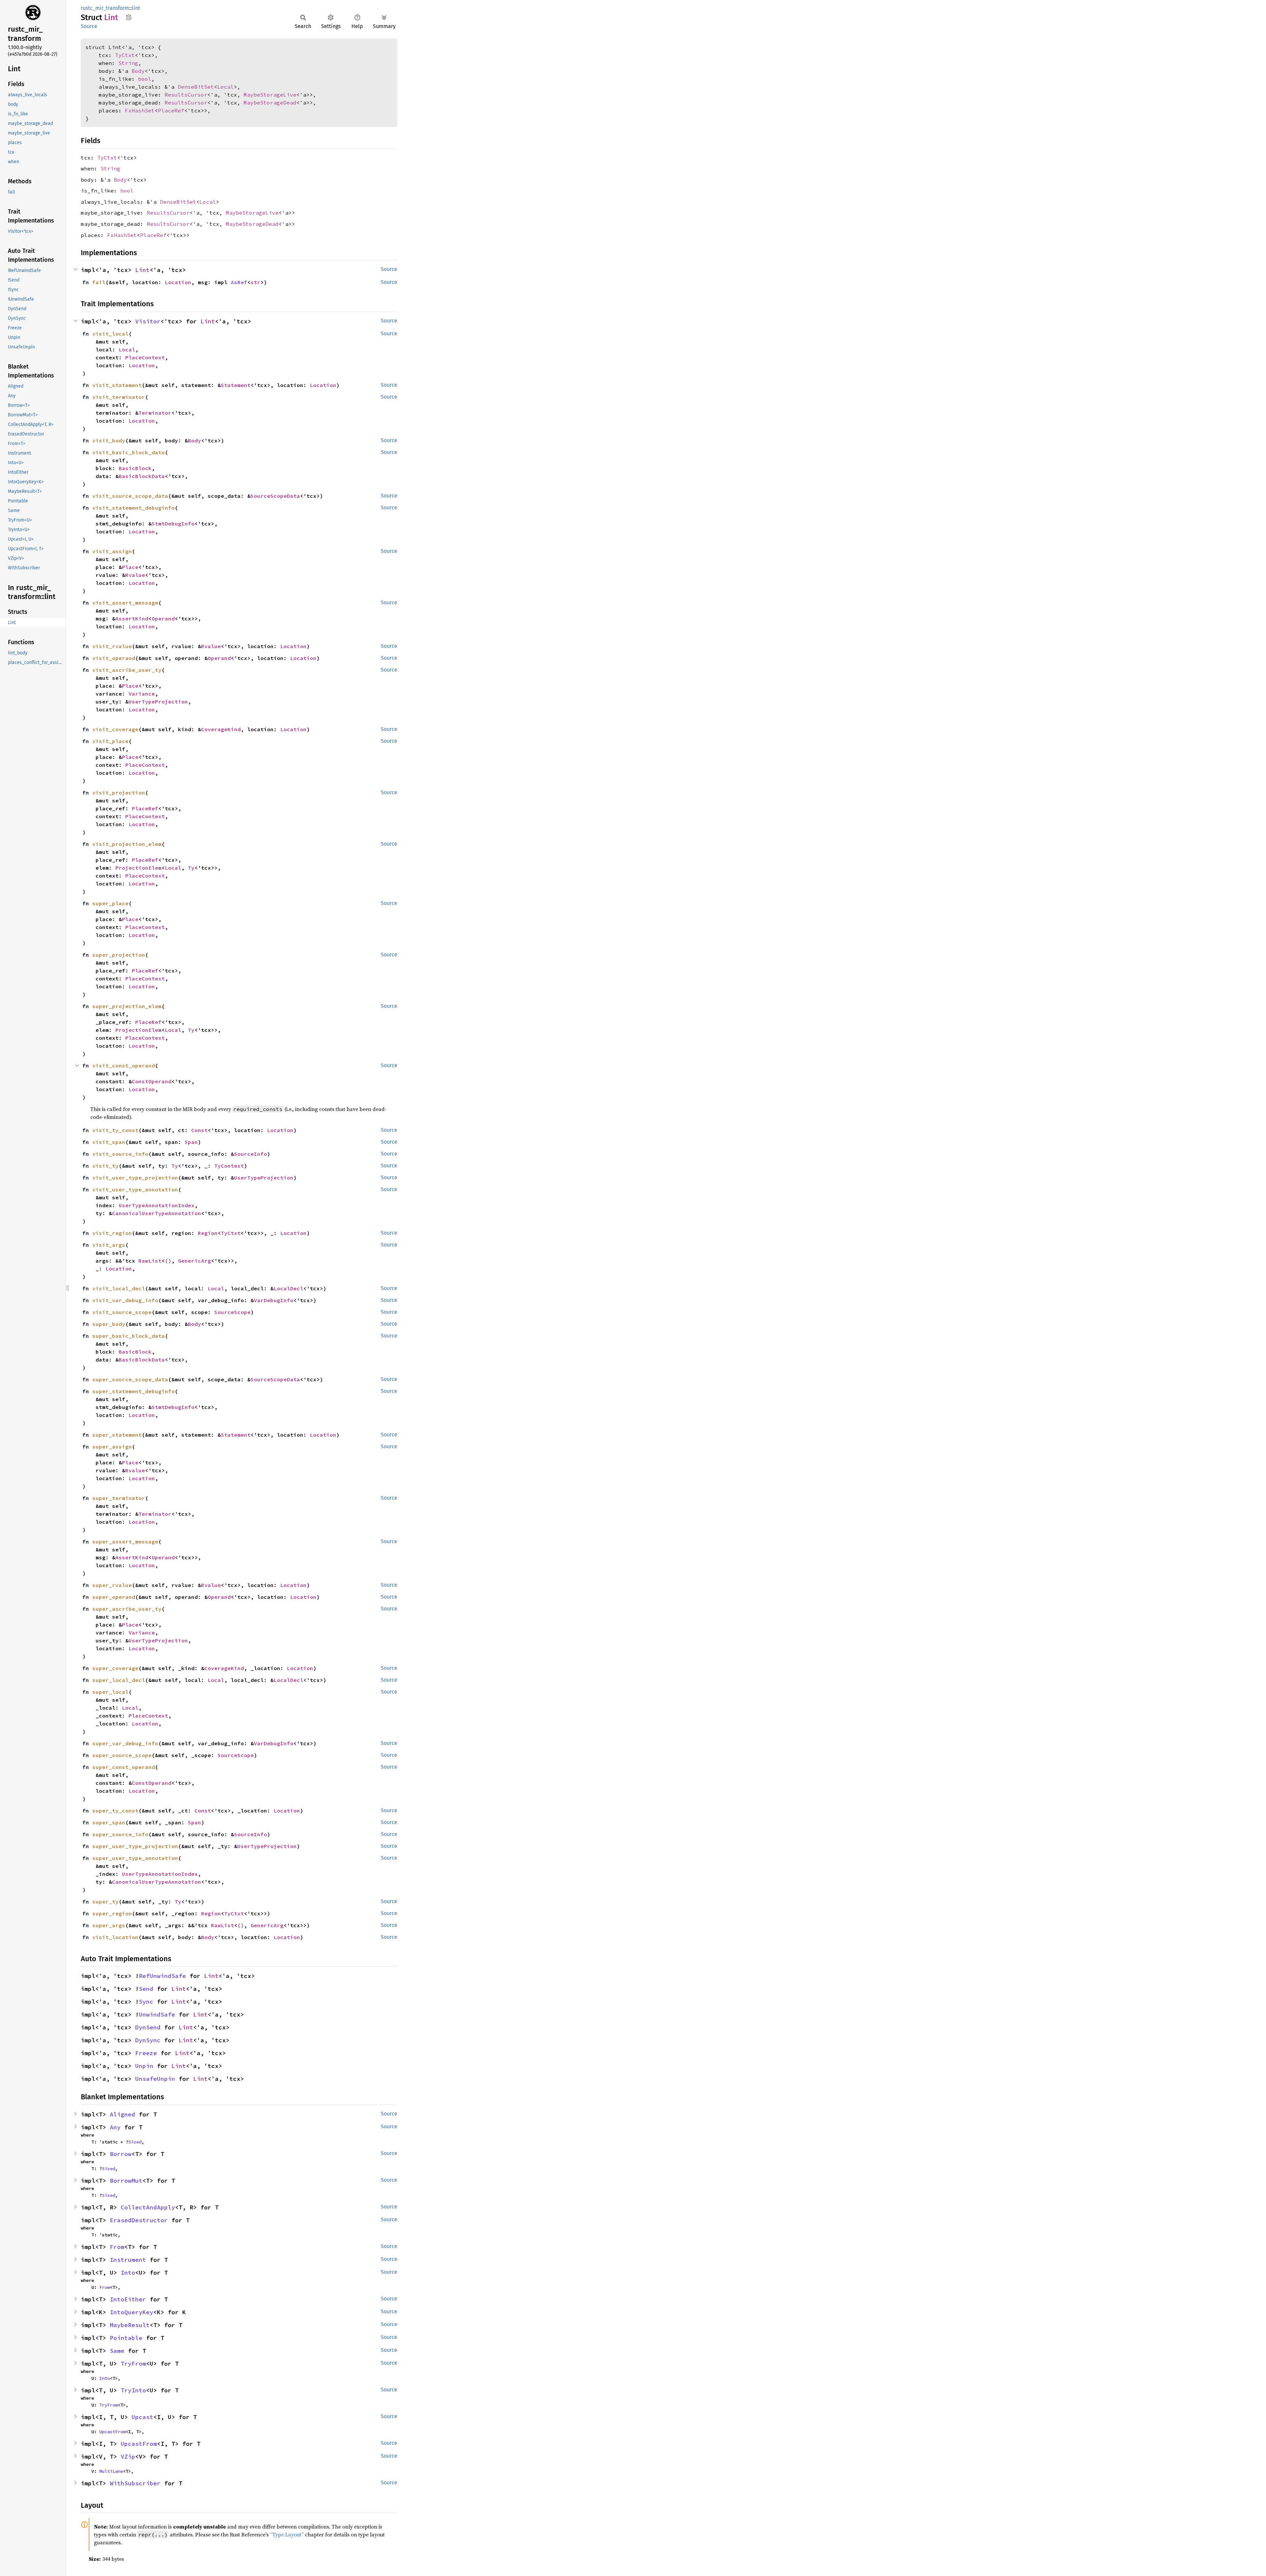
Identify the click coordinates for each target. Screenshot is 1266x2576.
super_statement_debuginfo (134, 1391)
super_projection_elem (127, 1006)
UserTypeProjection (158, 702)
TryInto (133, 2390)
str (256, 282)
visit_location (115, 1937)
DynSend (148, 2027)
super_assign (112, 1447)
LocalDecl (288, 1288)
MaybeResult (130, 2325)
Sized (135, 2142)
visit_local (110, 334)
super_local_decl (119, 1680)
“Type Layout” (287, 2534)
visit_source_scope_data (130, 496)
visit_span (109, 1142)
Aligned (122, 2114)
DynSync (148, 2040)
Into (128, 2273)
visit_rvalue (112, 646)
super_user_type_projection (135, 1846)
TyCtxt (125, 55)
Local (226, 87)
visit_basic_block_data (129, 452)
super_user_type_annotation (135, 1858)
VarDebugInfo (274, 1300)
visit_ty (105, 1166)
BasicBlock (135, 468)
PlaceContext (145, 357)
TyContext (229, 1166)
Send (146, 1989)
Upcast (142, 2417)
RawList (150, 1261)
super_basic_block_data (129, 1336)
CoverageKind (221, 729)
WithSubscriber (135, 2483)
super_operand (114, 1597)
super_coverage (115, 1668)
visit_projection (119, 793)
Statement (236, 385)
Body (138, 71)
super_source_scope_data (130, 1379)
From (117, 2247)
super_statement (117, 1435)
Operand (163, 618)
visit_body (109, 440)
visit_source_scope (122, 1312)
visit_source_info (120, 1154)
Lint (142, 270)
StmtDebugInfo (173, 524)
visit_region (112, 1233)
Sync (146, 2002)
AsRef (239, 282)
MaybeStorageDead (270, 103)
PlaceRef (171, 110)
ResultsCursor (186, 95)
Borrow (121, 2154)
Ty (191, 868)
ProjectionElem (138, 868)
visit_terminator (119, 397)
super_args (109, 1925)
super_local (110, 1692)
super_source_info (120, 1834)
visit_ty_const (115, 1130)
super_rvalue (112, 1585)
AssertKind (132, 618)
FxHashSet (140, 110)
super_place (110, 903)
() (168, 1261)
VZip (128, 2456)
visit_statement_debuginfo (134, 508)
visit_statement (117, 385)
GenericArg (195, 1261)
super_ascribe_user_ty (127, 1609)
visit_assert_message (125, 603)
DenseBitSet (196, 87)
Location (178, 282)
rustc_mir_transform (105, 8)
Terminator (155, 413)
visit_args (109, 1245)
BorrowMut (126, 2181)
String (128, 63)
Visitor (148, 321)
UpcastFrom (112, 2432)
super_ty (105, 1902)
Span (191, 1142)
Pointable (126, 2338)
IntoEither (128, 2299)
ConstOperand (152, 1081)
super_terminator (119, 1498)
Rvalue (135, 575)
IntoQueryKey (132, 2312)
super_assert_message (125, 1542)
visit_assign (112, 551)
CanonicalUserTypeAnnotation (157, 1213)
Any (115, 2127)
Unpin (144, 2066)
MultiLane (111, 2471)
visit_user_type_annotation (135, 1189)
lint (136, 8)
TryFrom (133, 2364)
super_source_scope (122, 1755)
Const (199, 1130)
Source (89, 26)
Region (208, 1233)
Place (130, 567)
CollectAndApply (148, 2207)
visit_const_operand (124, 1065)
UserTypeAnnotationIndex (157, 1205)
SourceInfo (251, 1154)
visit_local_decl (119, 1288)
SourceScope (232, 1312)
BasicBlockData (142, 476)
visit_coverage (115, 729)
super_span (109, 1822)
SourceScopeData (275, 496)
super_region (112, 1913)
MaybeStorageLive (270, 95)
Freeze (146, 2053)
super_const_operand (124, 1767)
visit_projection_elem (127, 844)
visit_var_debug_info (125, 1300)
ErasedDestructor (139, 2220)
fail (99, 282)
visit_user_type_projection (135, 1178)
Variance (142, 694)
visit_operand (114, 658)
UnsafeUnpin (155, 2079)
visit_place (110, 741)
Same (117, 2351)
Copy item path (129, 17)
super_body (109, 1324)
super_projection (119, 955)
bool (145, 79)
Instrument (128, 2260)
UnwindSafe (157, 2014)
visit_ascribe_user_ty (127, 670)
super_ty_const (115, 1811)
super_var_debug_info (125, 1743)
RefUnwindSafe (162, 1976)
